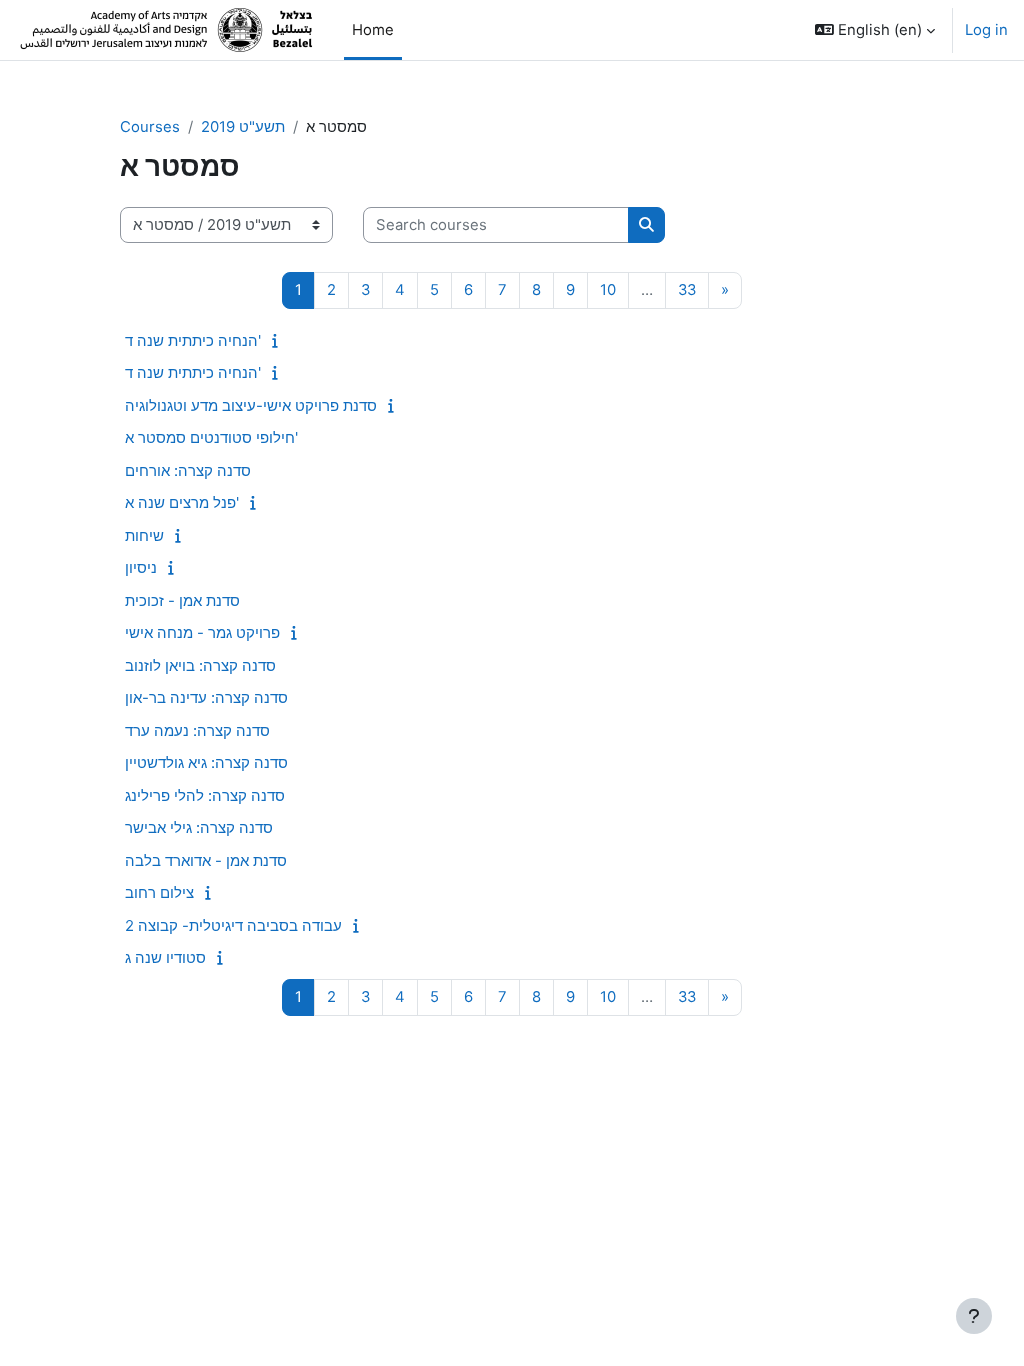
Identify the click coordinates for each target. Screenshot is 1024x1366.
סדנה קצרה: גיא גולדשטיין (206, 762)
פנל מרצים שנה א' (182, 502)
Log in (986, 30)
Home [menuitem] (373, 30)
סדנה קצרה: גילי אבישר (199, 827)
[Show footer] (974, 1316)
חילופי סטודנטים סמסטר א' (211, 437)
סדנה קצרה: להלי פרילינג (205, 795)
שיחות (144, 535)
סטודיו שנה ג (165, 957)
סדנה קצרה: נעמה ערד (197, 730)
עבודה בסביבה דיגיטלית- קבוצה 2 (233, 925)
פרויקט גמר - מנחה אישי (202, 632)
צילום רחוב (159, 892)
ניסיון (141, 567)
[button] (875, 30)
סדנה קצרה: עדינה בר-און (206, 697)
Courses (150, 127)
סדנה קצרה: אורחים (188, 470)
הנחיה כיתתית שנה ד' (193, 340)
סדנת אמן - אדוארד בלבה (206, 860)
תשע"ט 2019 (243, 127)
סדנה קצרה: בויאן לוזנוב (200, 665)
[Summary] (279, 341)
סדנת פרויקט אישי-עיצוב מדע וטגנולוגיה (251, 405)
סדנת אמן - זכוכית (182, 600)
